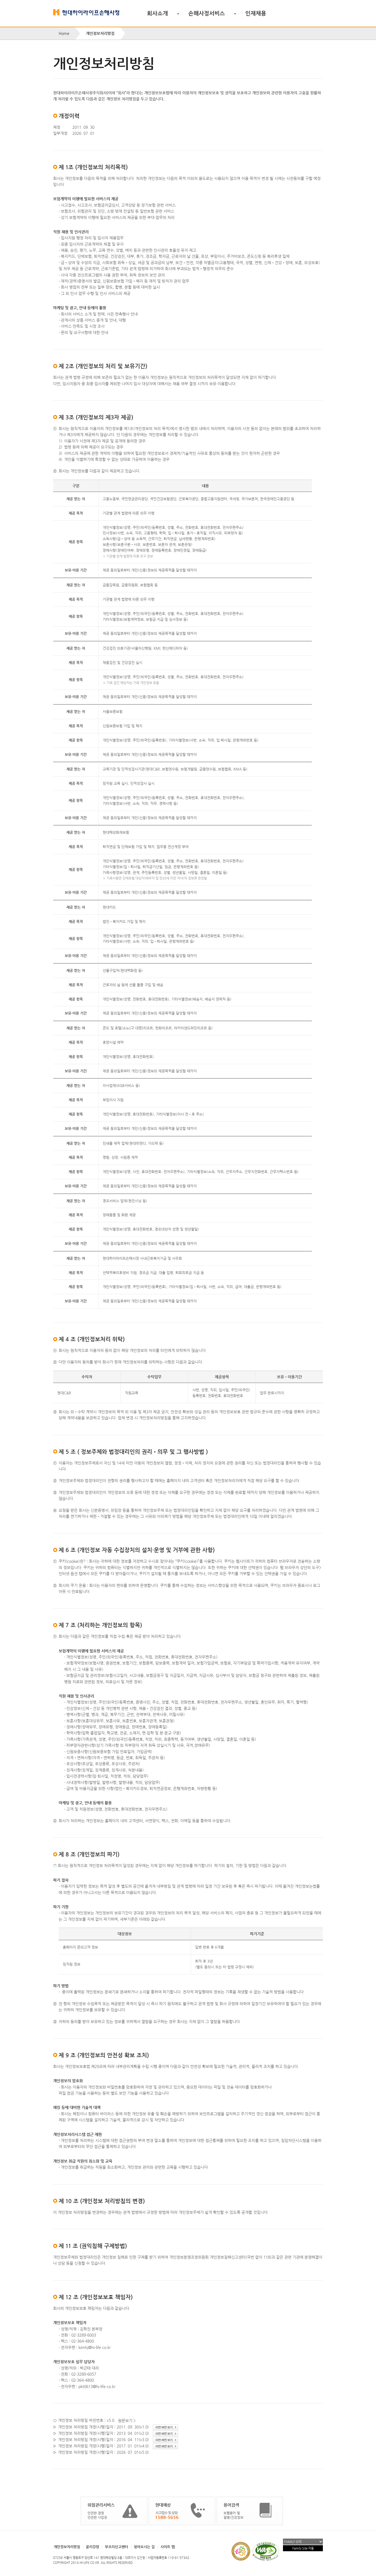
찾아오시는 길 (144, 2547)
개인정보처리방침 (67, 2547)
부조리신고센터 (116, 2547)
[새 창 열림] (165, 2427)
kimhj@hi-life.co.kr (95, 2347)
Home (64, 33)
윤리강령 (92, 2547)
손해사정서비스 (207, 13)
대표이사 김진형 (135, 2558)
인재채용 (256, 13)
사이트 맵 (168, 2547)
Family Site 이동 (303, 2548)
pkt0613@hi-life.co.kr (97, 2386)
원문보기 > (127, 2421)
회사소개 (157, 13)
